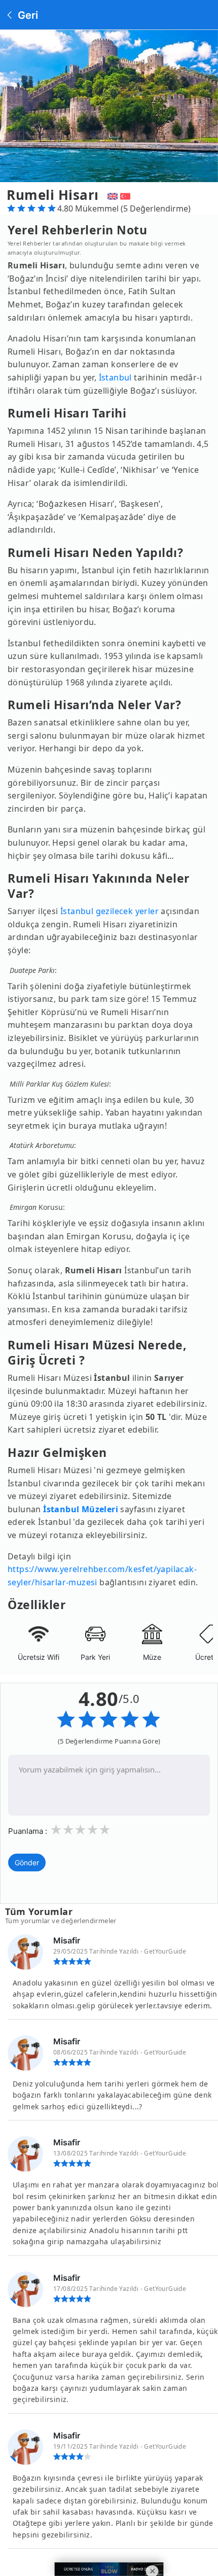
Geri (27, 15)
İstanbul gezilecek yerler (110, 911)
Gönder (27, 1863)
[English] (111, 195)
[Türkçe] (126, 195)
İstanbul (115, 377)
